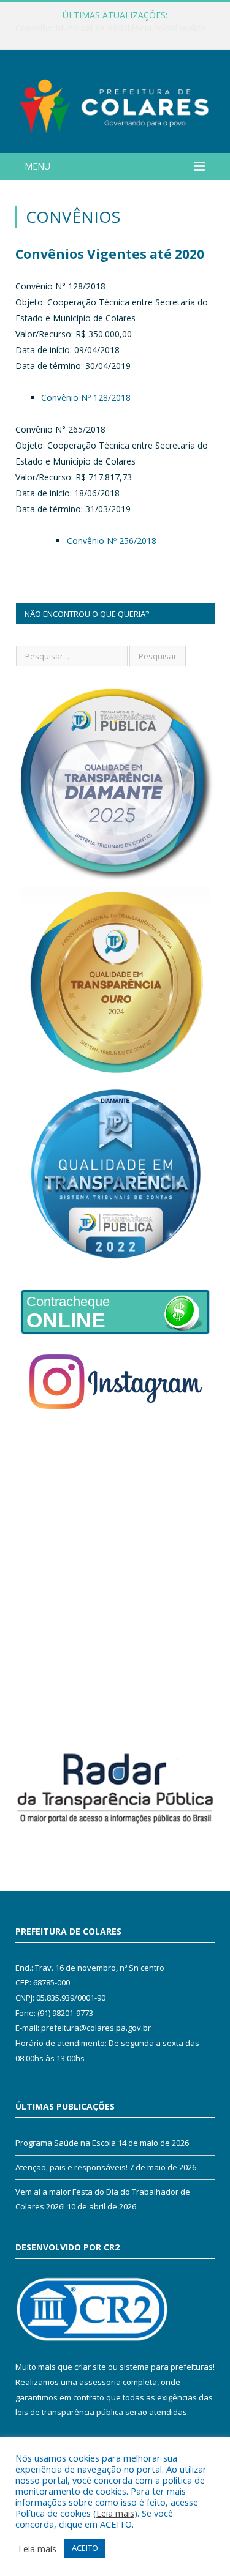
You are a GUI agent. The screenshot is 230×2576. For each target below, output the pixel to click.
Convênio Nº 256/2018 (112, 541)
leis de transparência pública (69, 2412)
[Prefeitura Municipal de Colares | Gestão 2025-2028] (115, 103)
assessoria (100, 2382)
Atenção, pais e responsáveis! (71, 2167)
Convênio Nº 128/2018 (86, 398)
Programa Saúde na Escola (66, 2143)
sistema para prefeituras (166, 2367)
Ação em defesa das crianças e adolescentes (112, 28)
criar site (90, 2367)
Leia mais (115, 2513)
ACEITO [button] (85, 2548)
